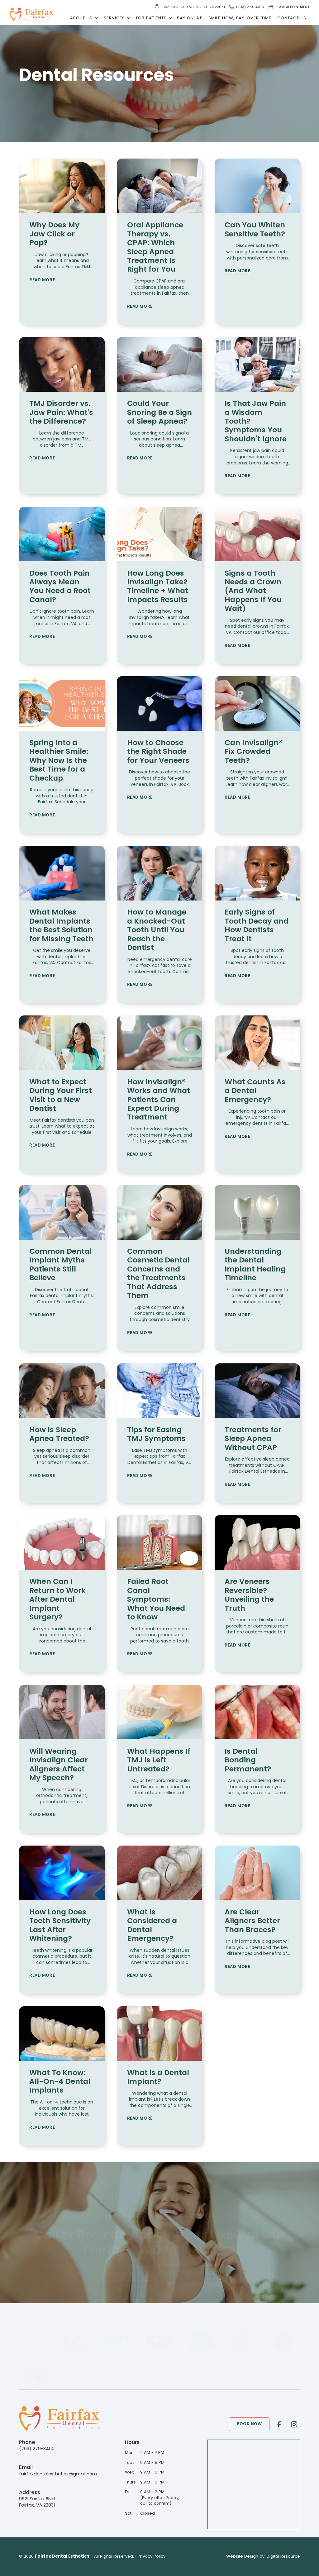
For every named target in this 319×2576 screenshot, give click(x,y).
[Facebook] (279, 2424)
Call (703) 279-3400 (190, 2274)
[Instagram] (294, 2424)
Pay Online (190, 18)
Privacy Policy (152, 2557)
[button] (83, 18)
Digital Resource (283, 2557)
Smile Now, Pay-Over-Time (240, 18)
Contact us (292, 18)
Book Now (249, 2424)
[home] (32, 14)
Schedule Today (124, 2274)
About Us (81, 18)
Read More (42, 280)
